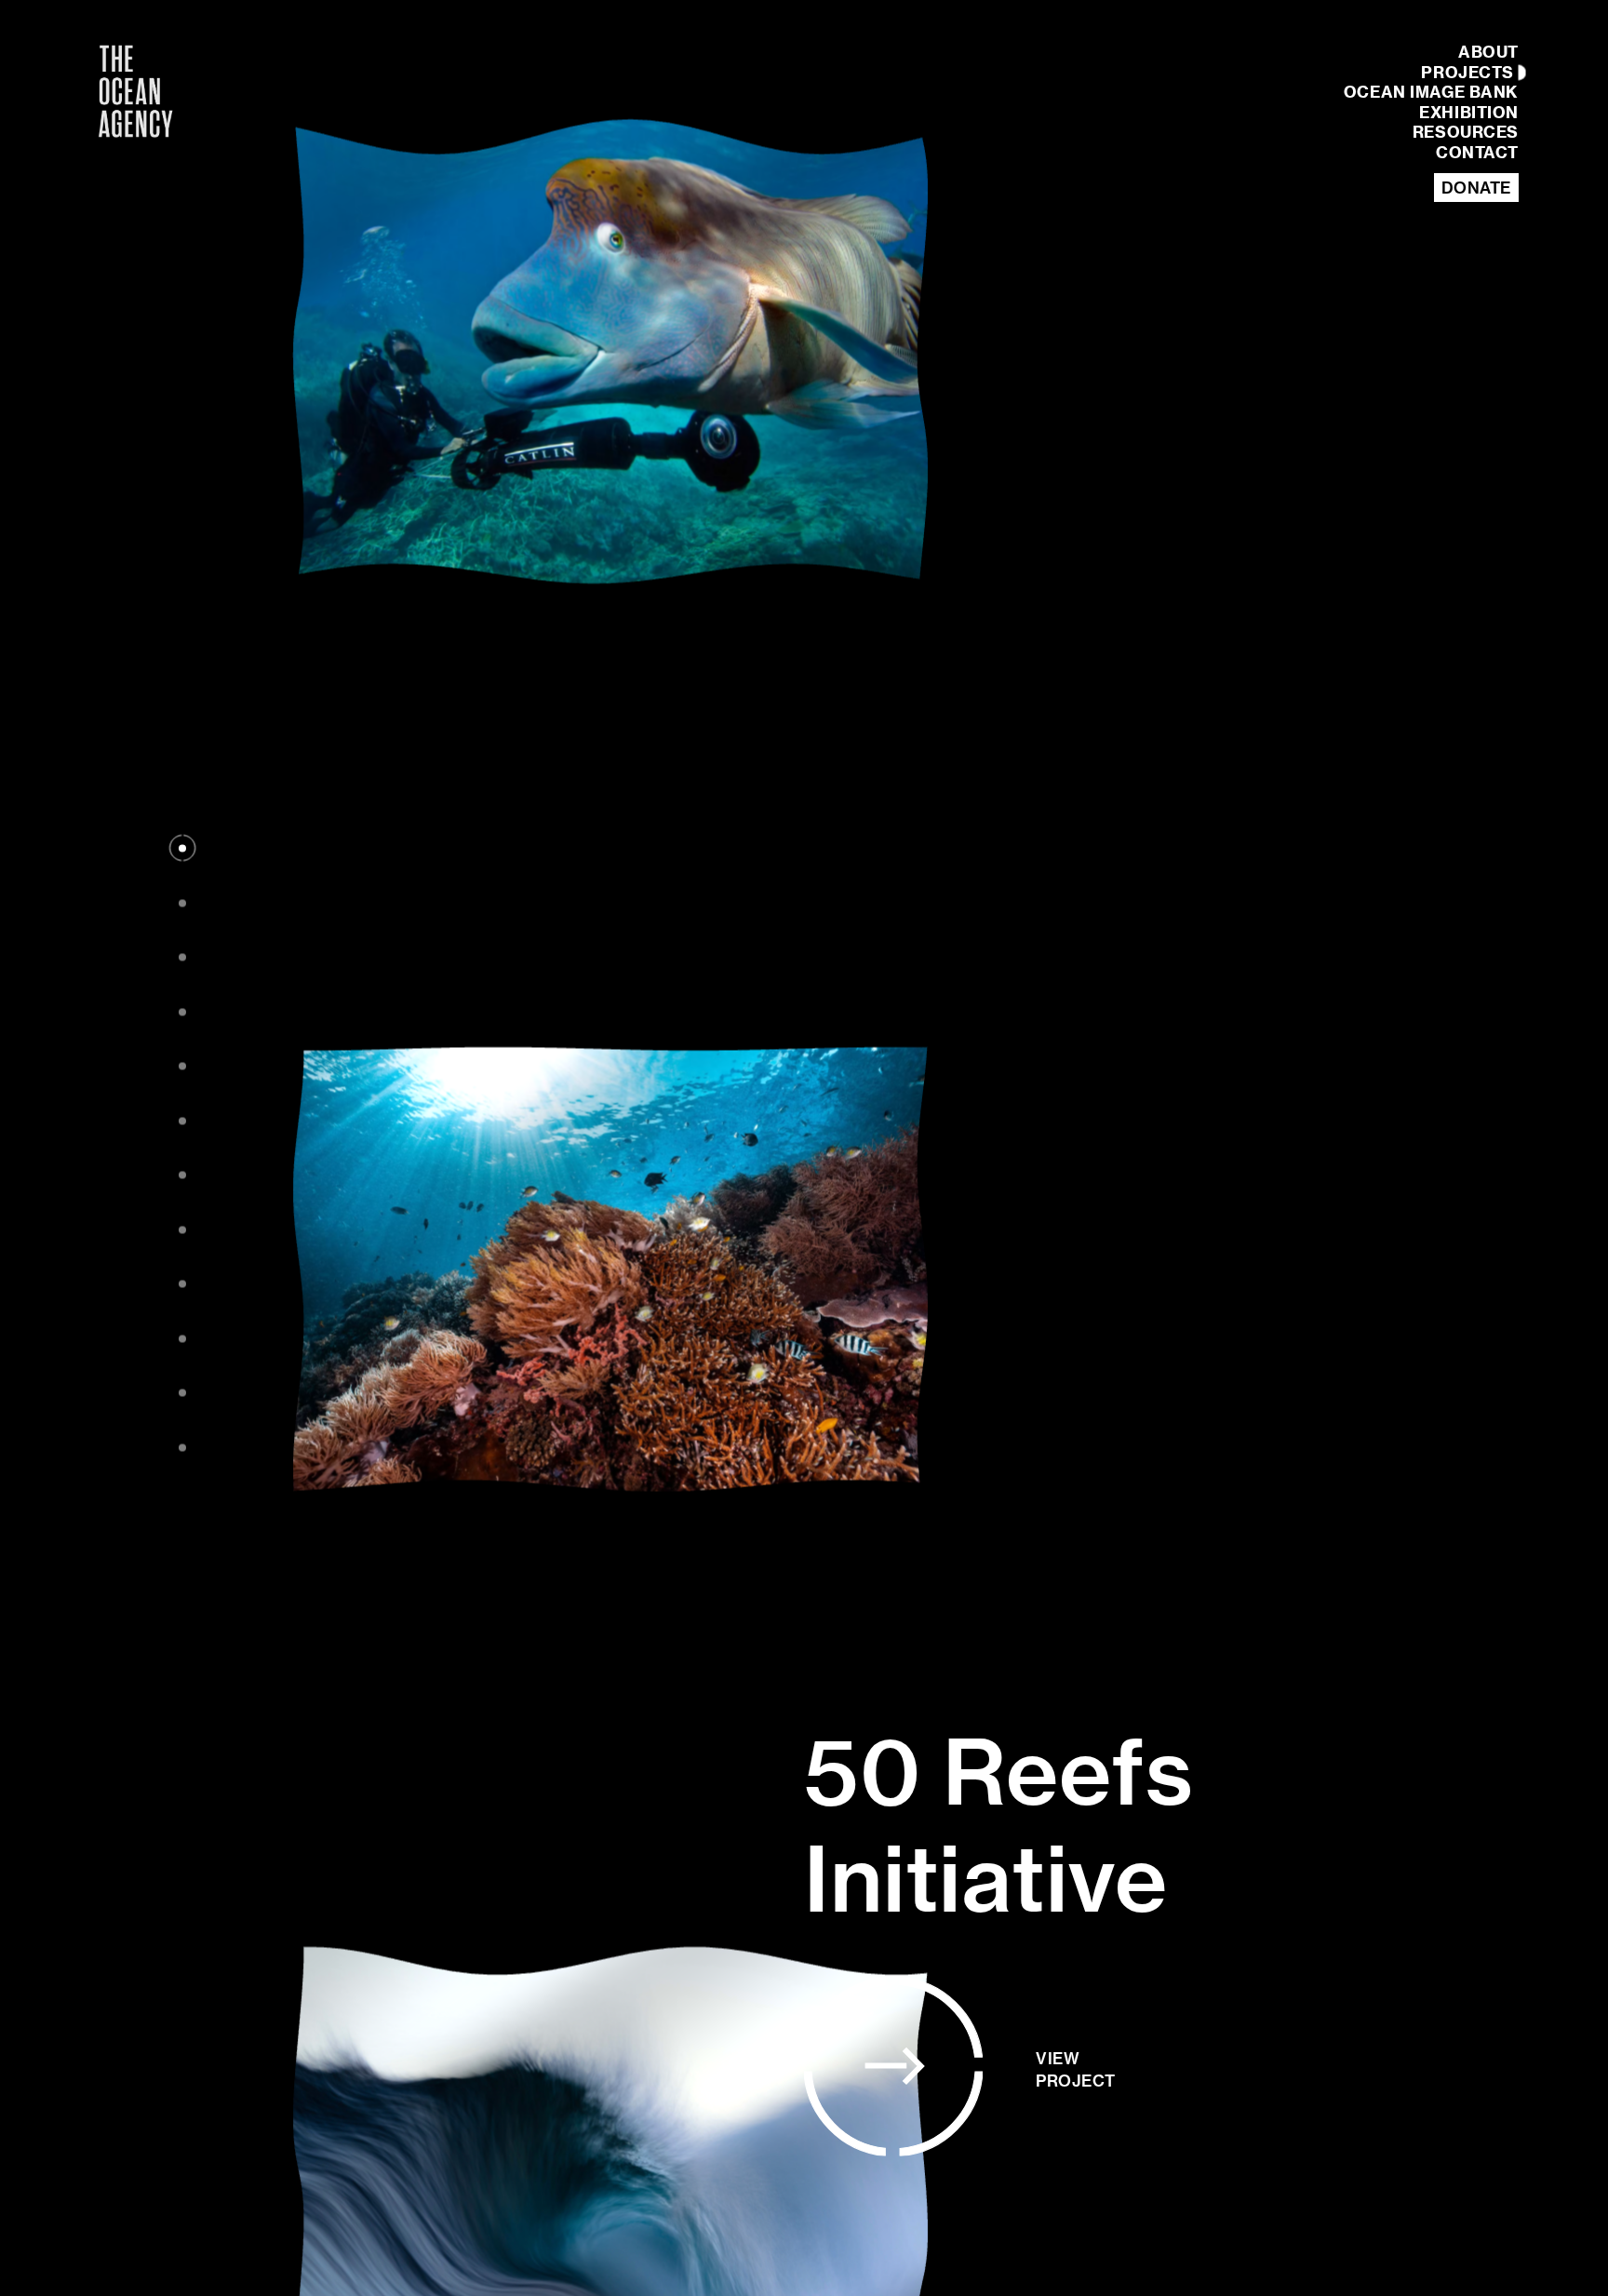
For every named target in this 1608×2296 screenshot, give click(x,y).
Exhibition (1469, 113)
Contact (1477, 153)
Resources (1466, 133)
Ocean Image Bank (1431, 93)
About (1488, 53)
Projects (1467, 73)
